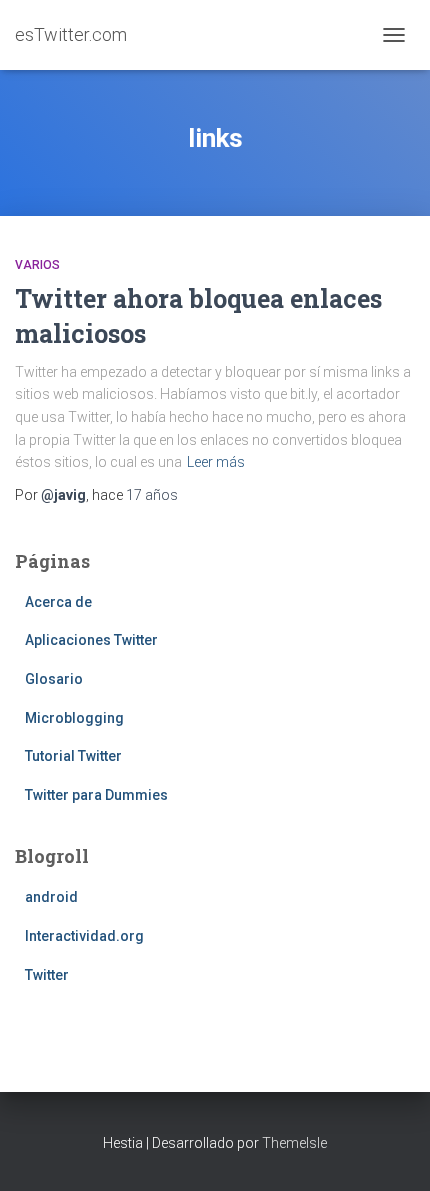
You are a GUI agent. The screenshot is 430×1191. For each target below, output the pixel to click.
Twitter (47, 975)
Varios (37, 265)
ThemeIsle (294, 1143)
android (51, 897)
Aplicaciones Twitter (91, 640)
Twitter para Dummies (96, 795)
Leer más (216, 462)
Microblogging (74, 718)
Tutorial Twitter (73, 756)
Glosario (54, 679)
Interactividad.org (84, 936)
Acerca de (58, 602)
